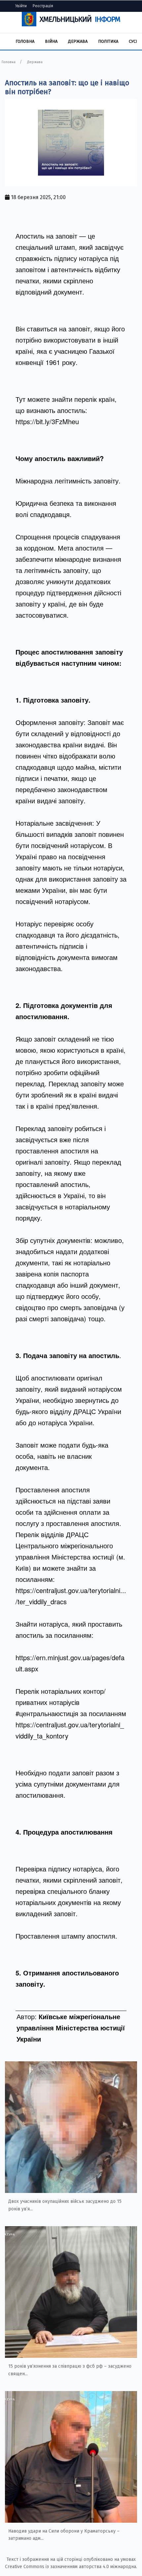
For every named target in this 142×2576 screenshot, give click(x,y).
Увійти (21, 6)
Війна (51, 41)
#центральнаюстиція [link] (47, 1713)
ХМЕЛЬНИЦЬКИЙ (80, 19)
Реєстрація (43, 6)
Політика (108, 41)
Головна (25, 41)
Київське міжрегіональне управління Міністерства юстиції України (71, 2028)
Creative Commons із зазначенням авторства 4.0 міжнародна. (71, 2567)
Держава (78, 41)
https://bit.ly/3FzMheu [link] (47, 421)
